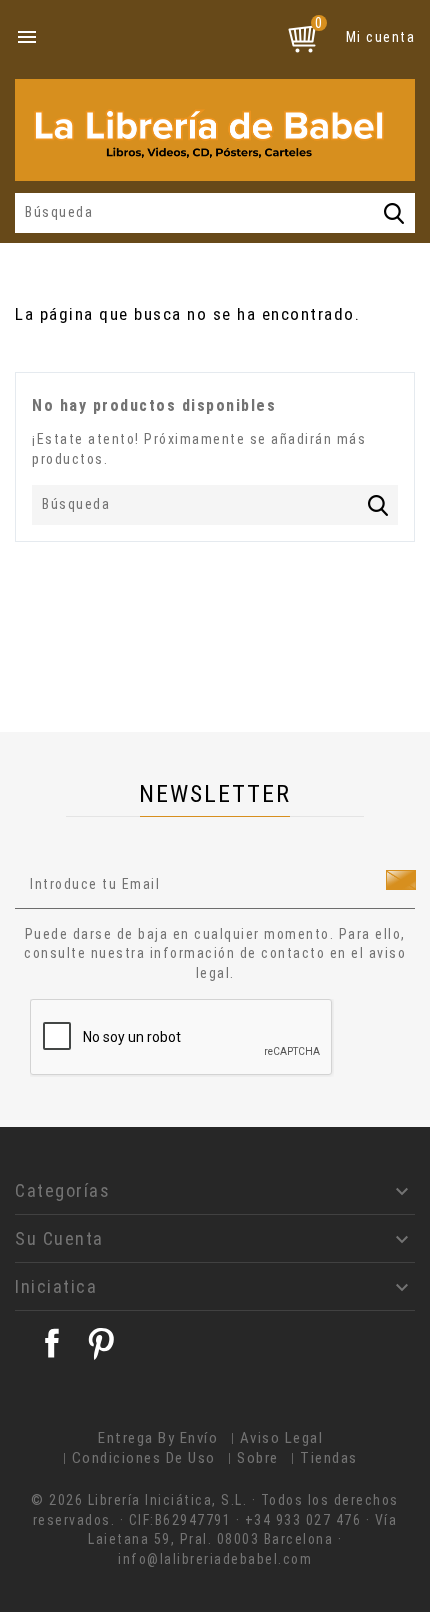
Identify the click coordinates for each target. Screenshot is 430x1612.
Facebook (52, 1343)
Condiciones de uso (144, 1458)
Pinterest (101, 1343)
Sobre (258, 1458)
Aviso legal (282, 1438)
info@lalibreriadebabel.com (215, 1559)
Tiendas (329, 1458)
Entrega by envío (158, 1438)
